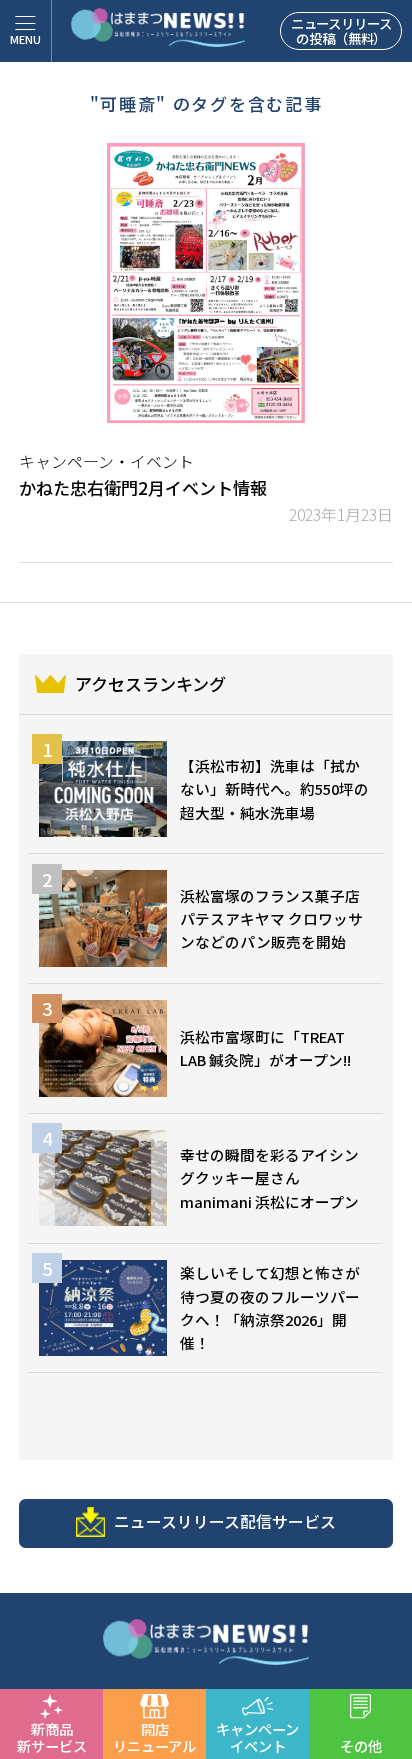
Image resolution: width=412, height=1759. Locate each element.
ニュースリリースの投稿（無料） (341, 30)
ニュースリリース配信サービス (225, 1521)
